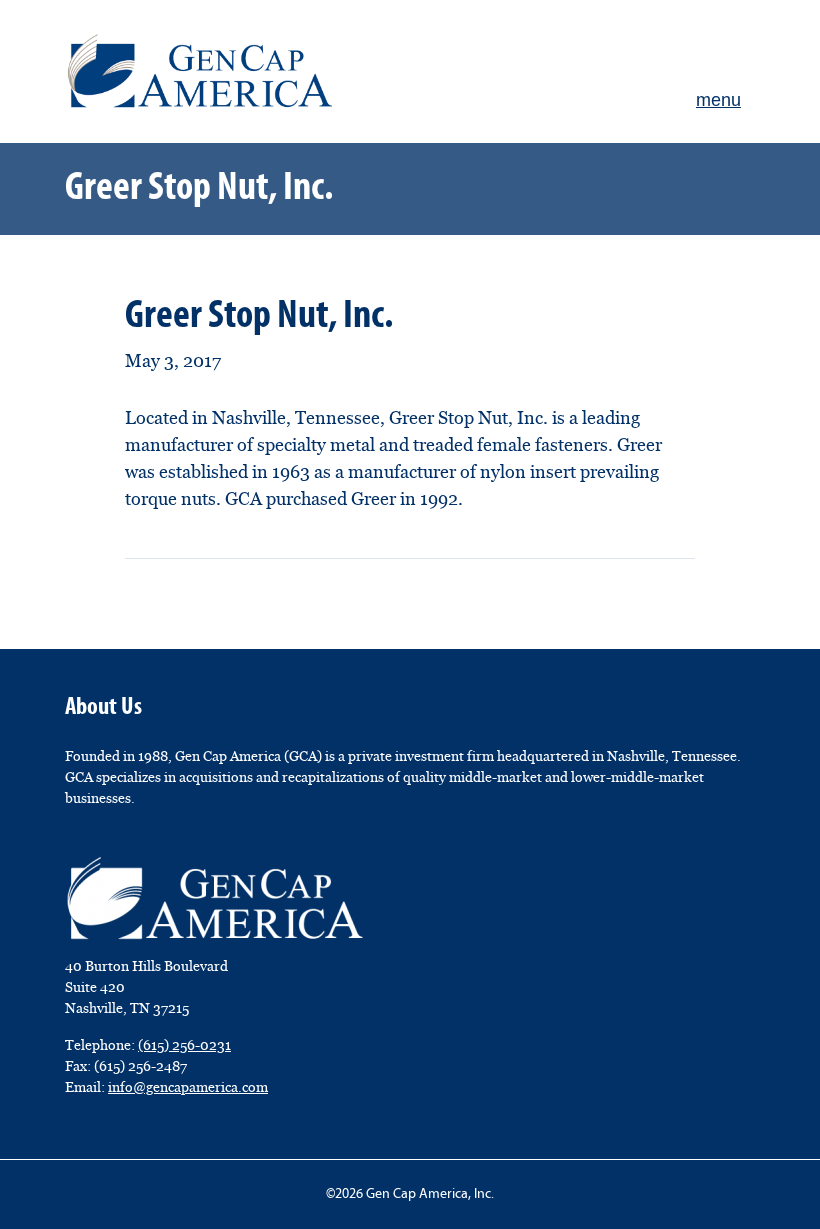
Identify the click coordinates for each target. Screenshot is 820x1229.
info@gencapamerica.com (188, 1087)
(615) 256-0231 (184, 1045)
